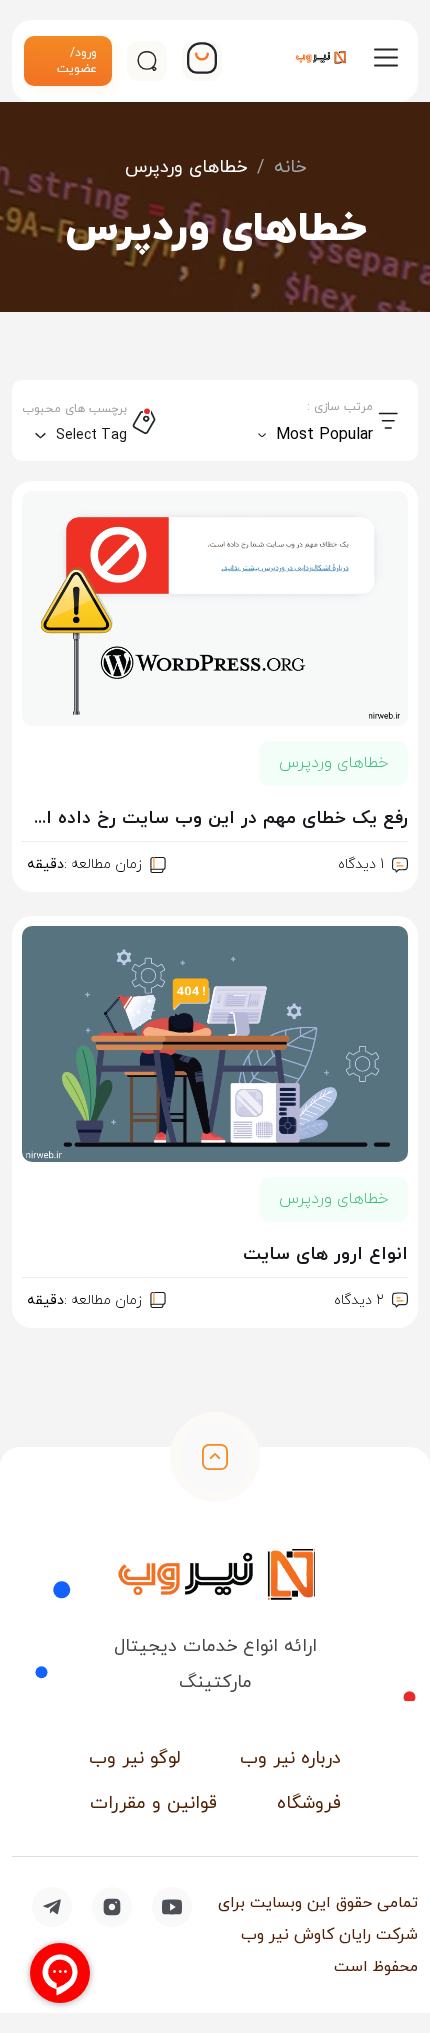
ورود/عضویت (77, 61)
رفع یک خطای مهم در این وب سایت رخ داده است (215, 818)
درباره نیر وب (290, 1758)
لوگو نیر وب (134, 1758)
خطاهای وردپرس (333, 763)
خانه (290, 167)
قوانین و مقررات (153, 1803)
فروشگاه (309, 1803)
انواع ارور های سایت (325, 1254)
